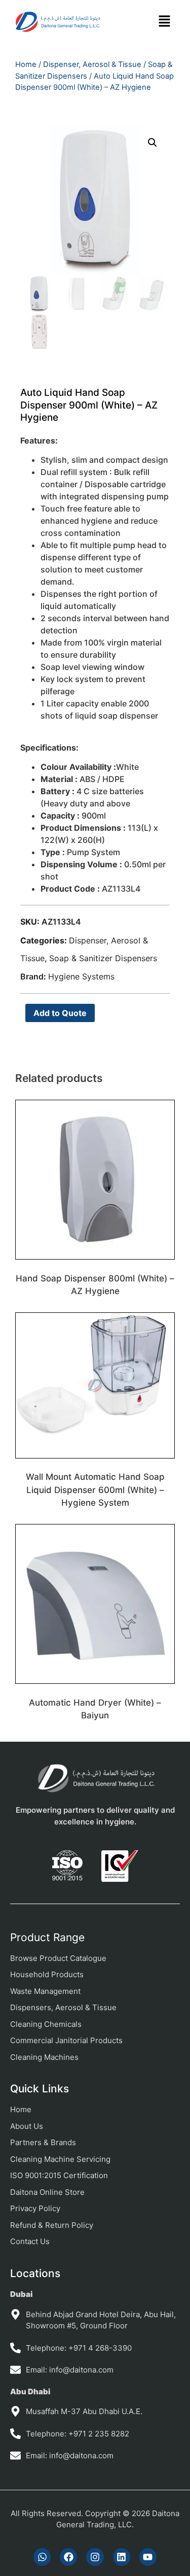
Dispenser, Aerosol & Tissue (92, 64)
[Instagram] (95, 2557)
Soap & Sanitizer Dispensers (103, 958)
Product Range (47, 1937)
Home (26, 64)
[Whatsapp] (42, 2557)
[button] (164, 22)
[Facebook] (68, 2557)
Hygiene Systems (81, 976)
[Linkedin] (122, 2557)
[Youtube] (148, 2557)
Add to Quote (60, 1013)
